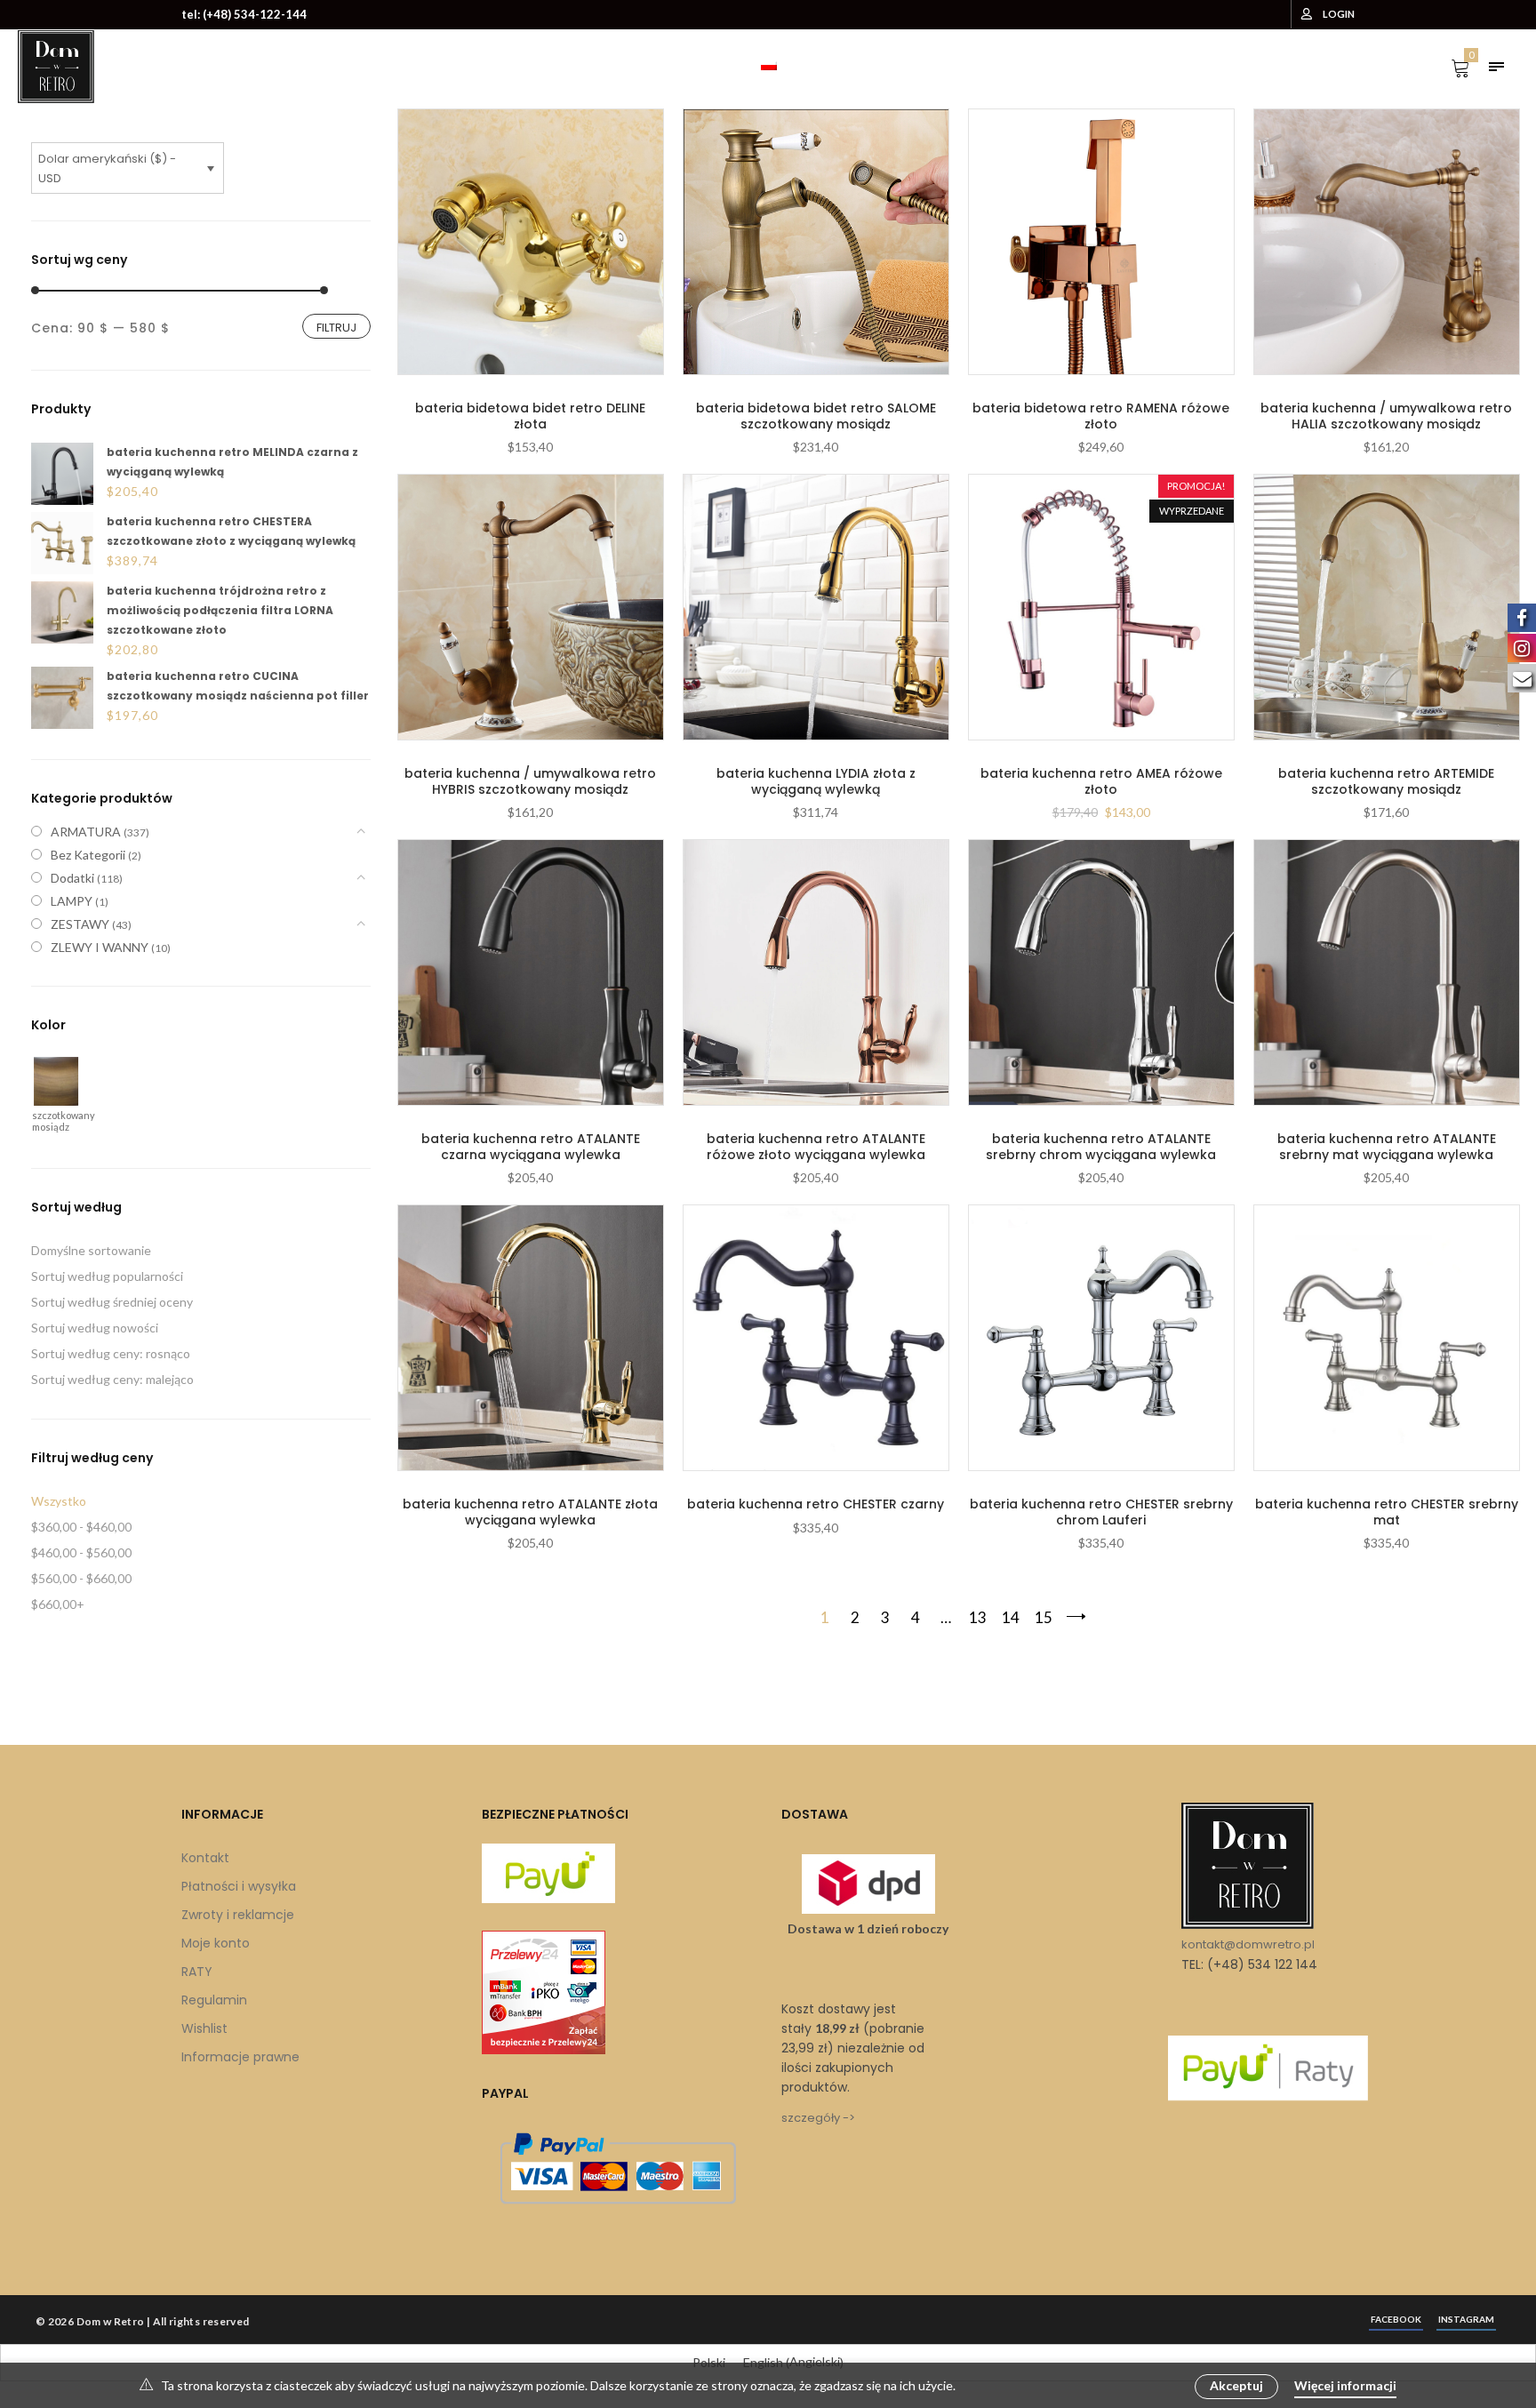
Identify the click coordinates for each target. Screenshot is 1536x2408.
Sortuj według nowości (95, 1328)
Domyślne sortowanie (91, 1250)
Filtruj (336, 328)
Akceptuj (1236, 2385)
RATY (197, 1972)
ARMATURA (86, 832)
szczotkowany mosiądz (54, 1120)
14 (1011, 1617)
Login (1339, 14)
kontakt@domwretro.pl (1248, 1944)
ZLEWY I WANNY (100, 947)
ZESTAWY (80, 924)
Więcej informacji (1345, 2385)
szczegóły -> (818, 2118)
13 (978, 1617)
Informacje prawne (240, 2057)
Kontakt (205, 1858)
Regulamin (214, 2000)
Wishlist (204, 2028)
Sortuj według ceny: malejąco (112, 1379)
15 (1044, 1617)
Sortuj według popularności (107, 1276)
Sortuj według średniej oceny (112, 1302)
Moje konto (216, 1943)
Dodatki (72, 878)
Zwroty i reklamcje (238, 1915)
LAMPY (72, 901)
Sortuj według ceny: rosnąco (111, 1353)
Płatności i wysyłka (239, 1886)
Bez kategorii (88, 855)
